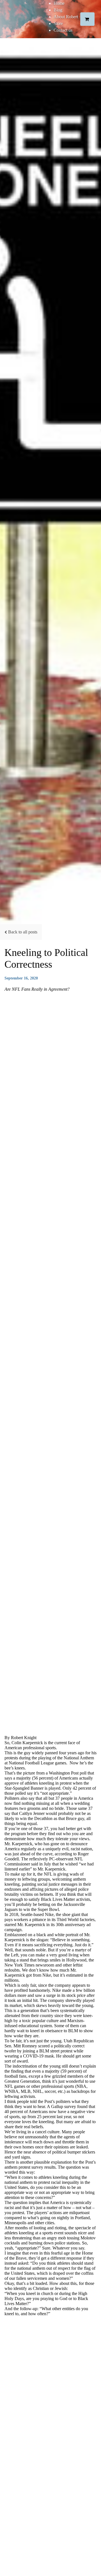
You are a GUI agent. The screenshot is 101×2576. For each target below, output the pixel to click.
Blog (58, 10)
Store (58, 23)
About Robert (66, 17)
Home (59, 3)
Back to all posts (23, 932)
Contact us (63, 30)
